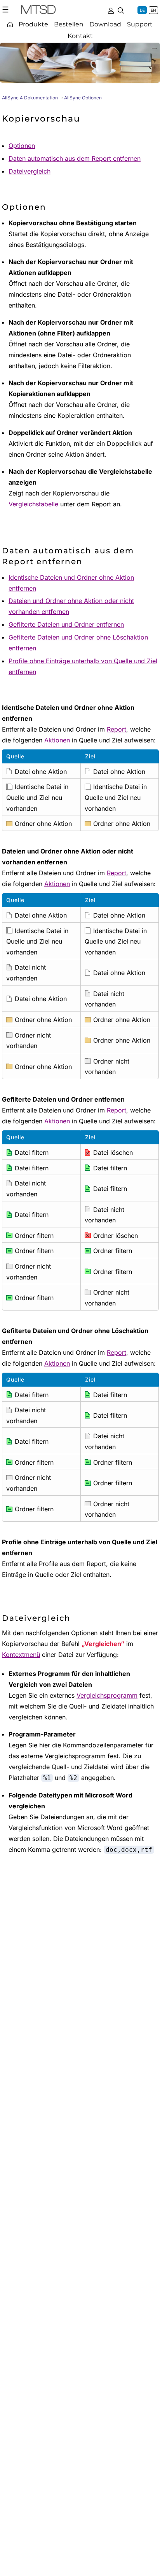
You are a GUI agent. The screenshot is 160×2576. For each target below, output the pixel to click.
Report (117, 729)
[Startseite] (10, 24)
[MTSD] (38, 11)
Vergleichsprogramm (107, 1695)
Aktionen (57, 740)
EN (153, 10)
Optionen (22, 146)
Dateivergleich (30, 171)
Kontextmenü (21, 1655)
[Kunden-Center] (111, 10)
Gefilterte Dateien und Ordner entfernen (66, 624)
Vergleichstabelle (33, 504)
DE (142, 10)
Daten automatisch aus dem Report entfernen (75, 158)
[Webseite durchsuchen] (121, 10)
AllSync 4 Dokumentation (30, 98)
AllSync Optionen (83, 98)
